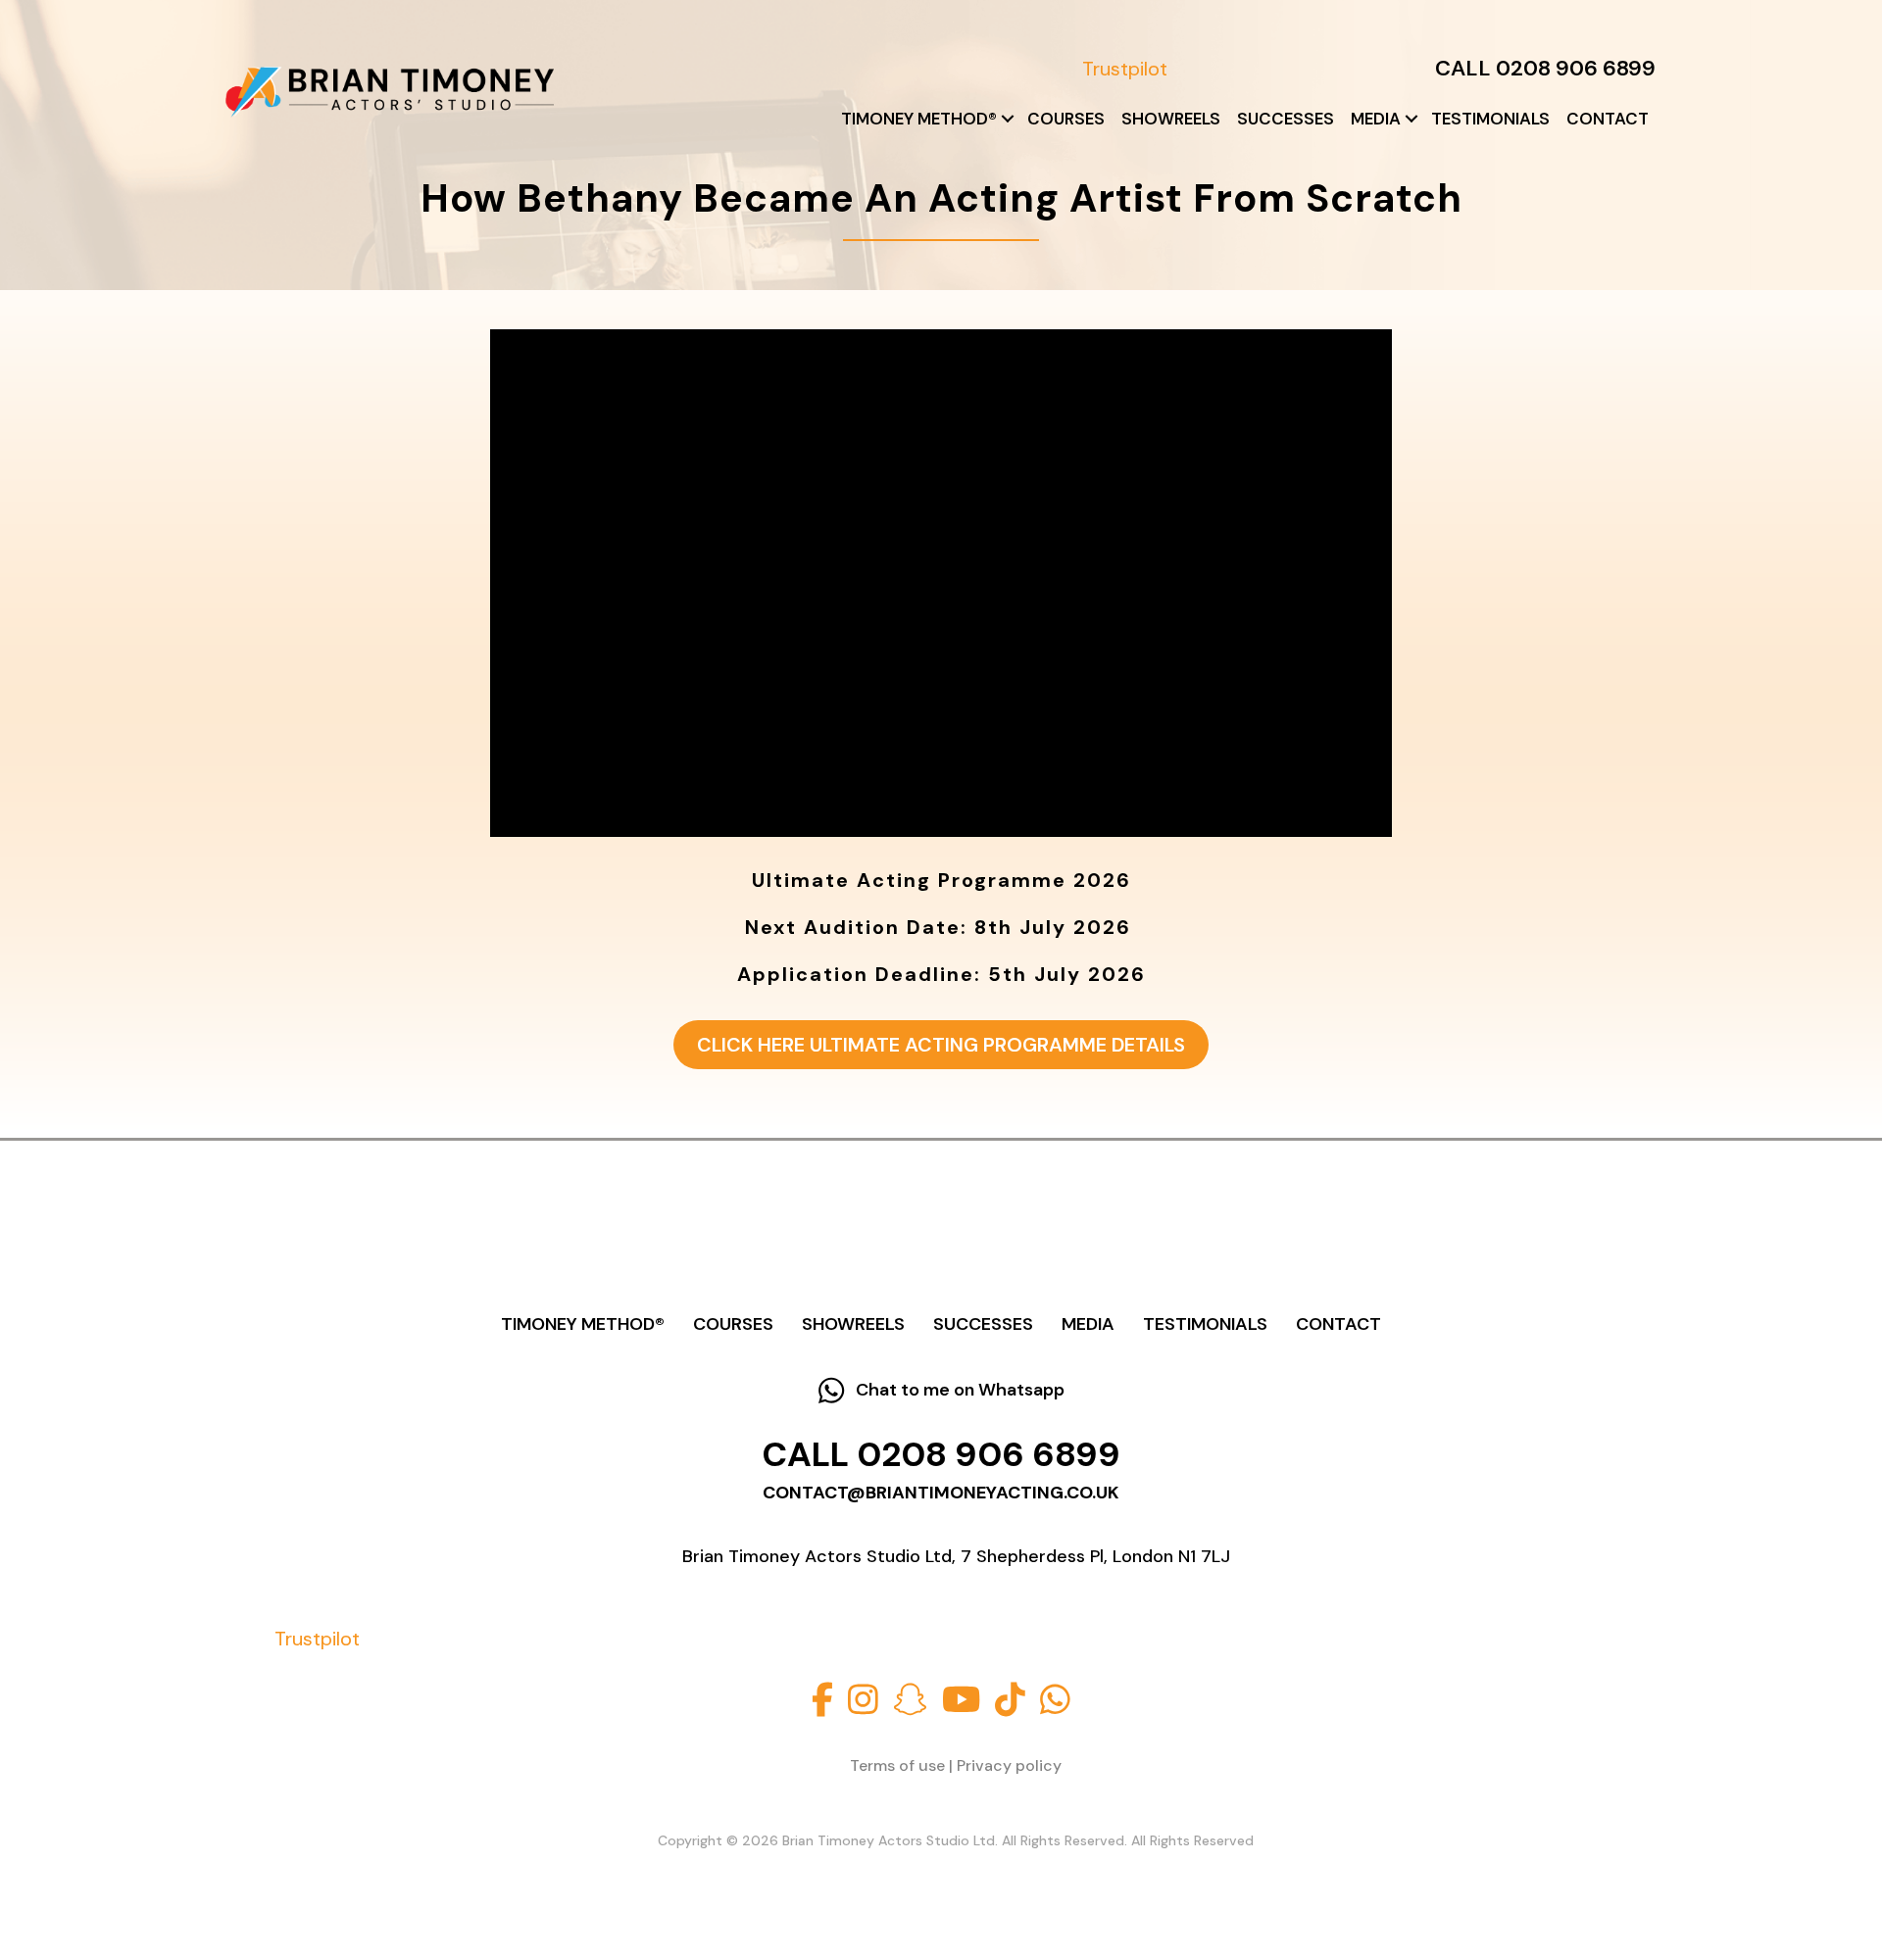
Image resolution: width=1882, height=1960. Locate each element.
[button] (1008, 119)
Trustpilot (1125, 69)
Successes (1286, 119)
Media (1376, 119)
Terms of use (897, 1765)
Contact (1608, 119)
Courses (1066, 119)
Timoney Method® (919, 119)
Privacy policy (1009, 1765)
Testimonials (1490, 119)
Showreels (1171, 119)
